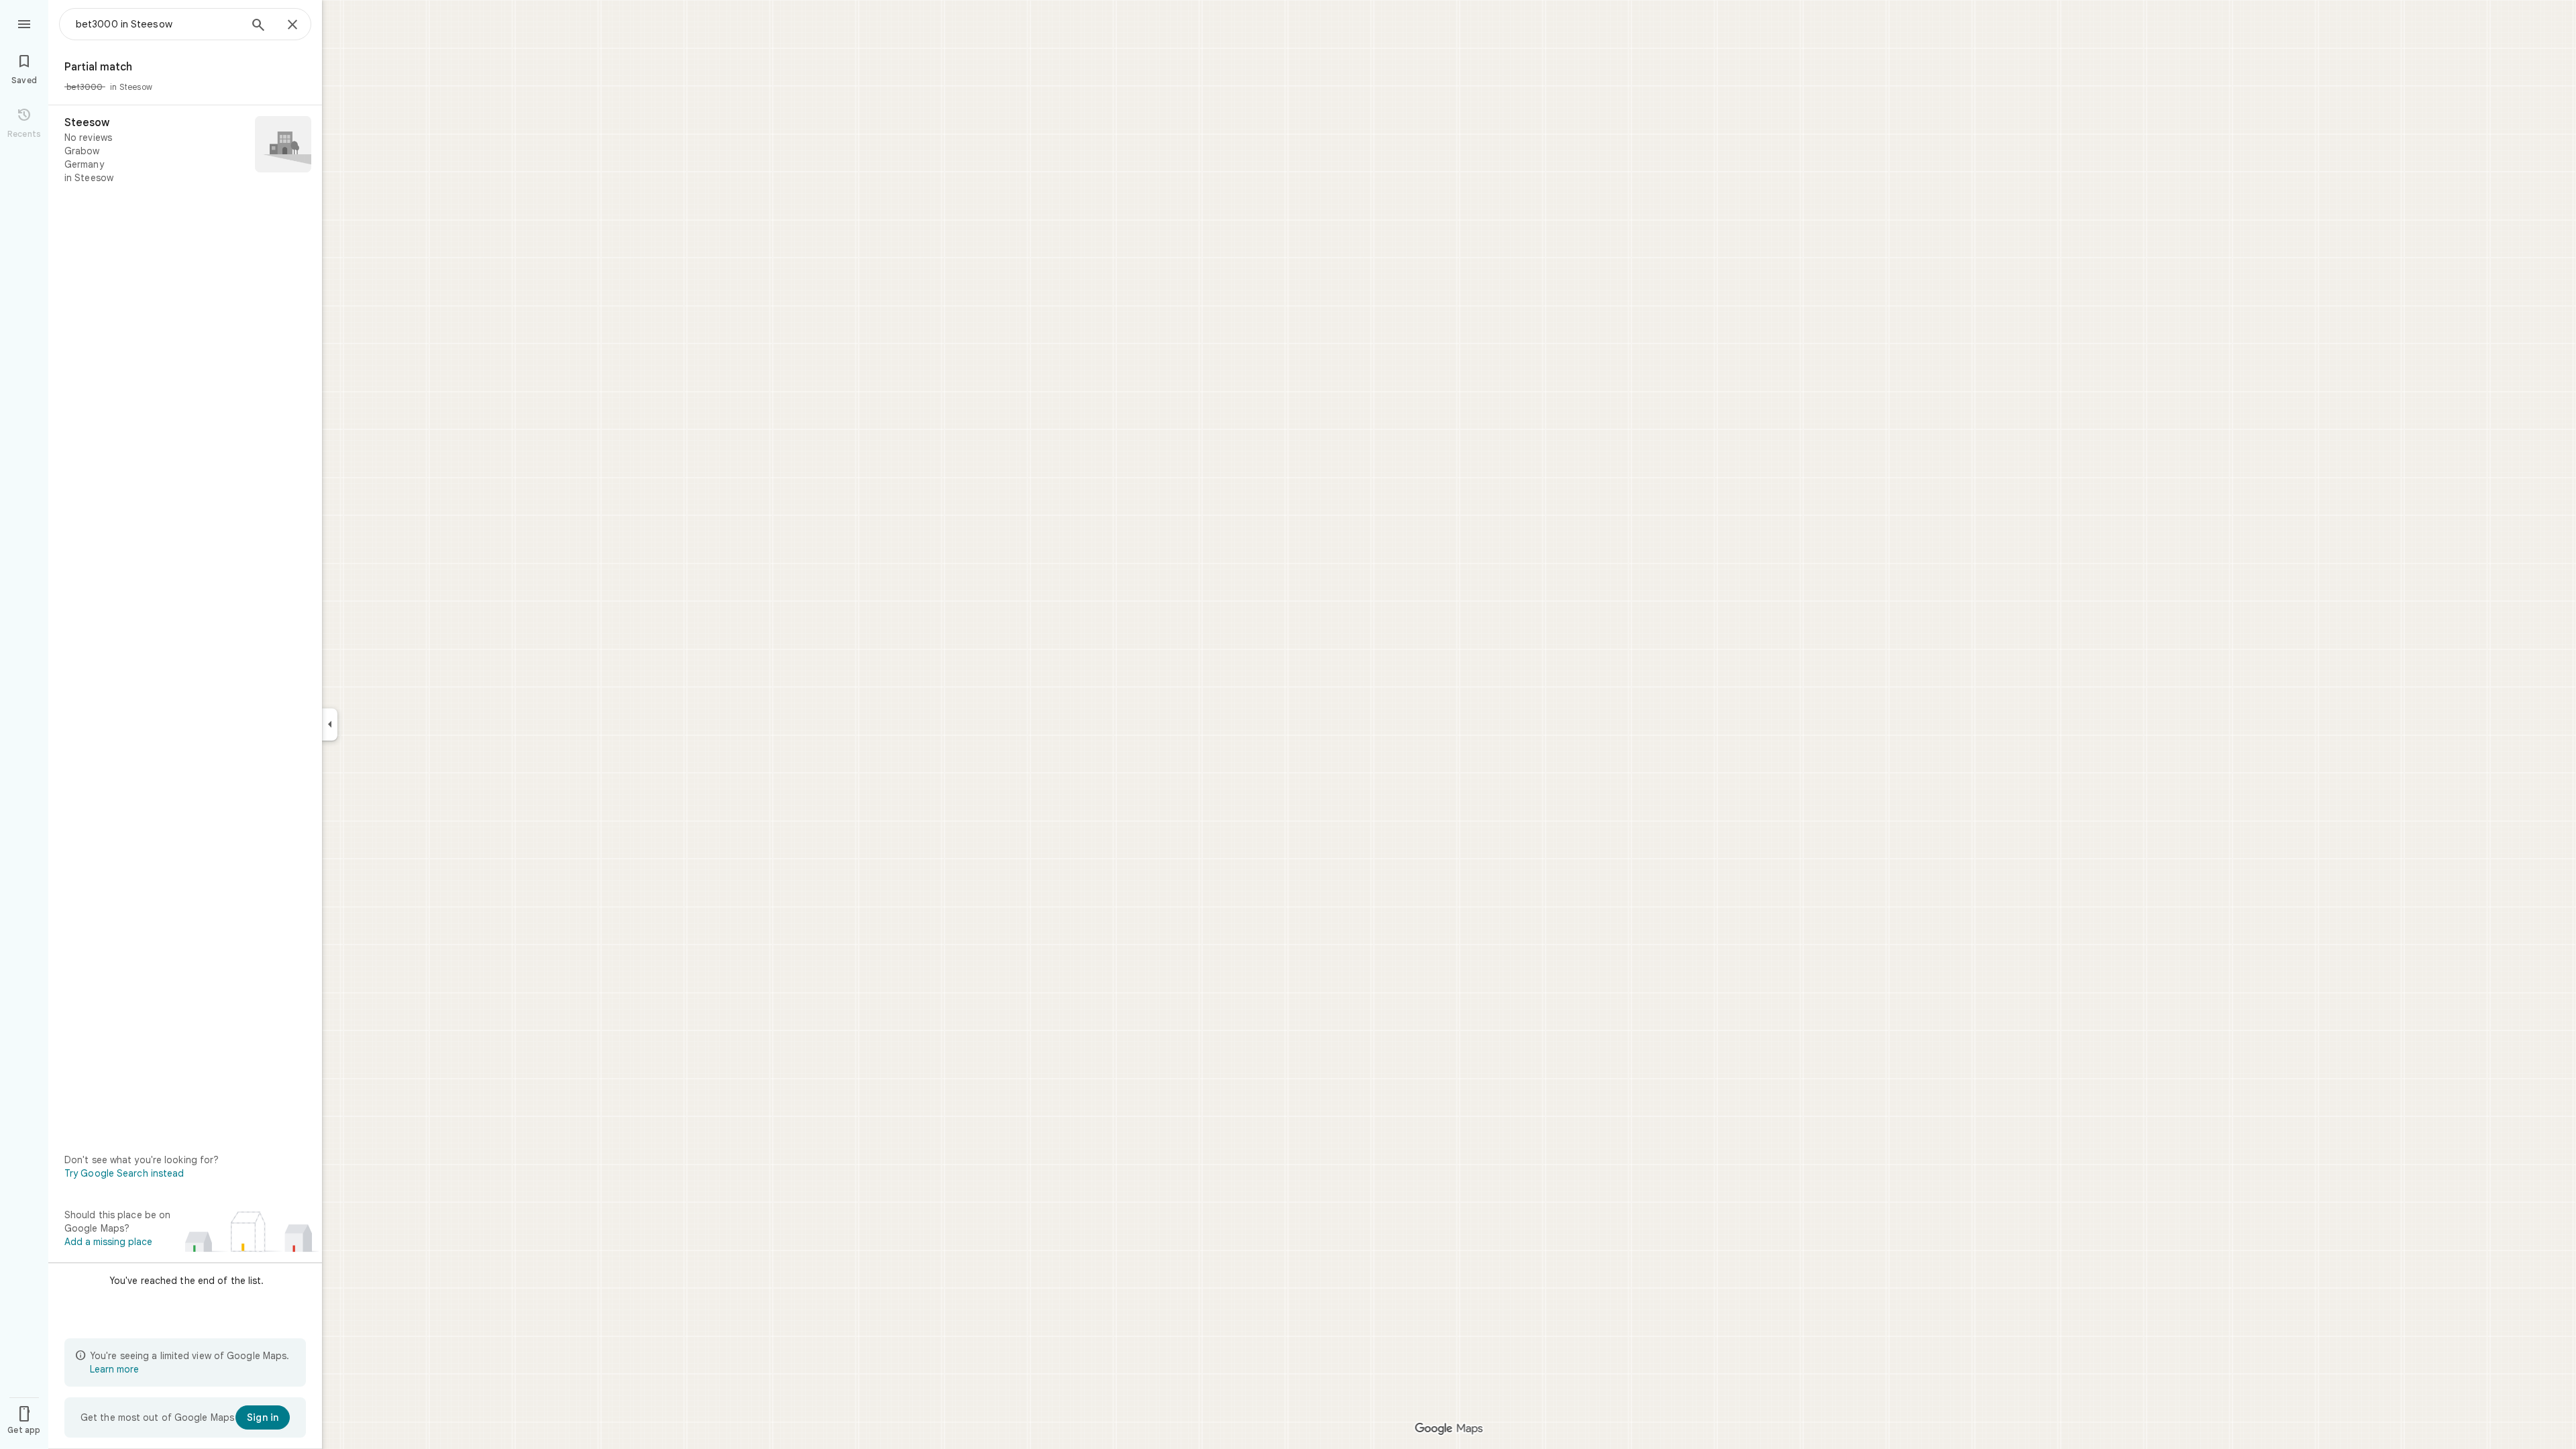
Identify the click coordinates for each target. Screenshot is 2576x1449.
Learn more (114, 1369)
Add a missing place (108, 1242)
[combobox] (158, 24)
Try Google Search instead (124, 1173)
